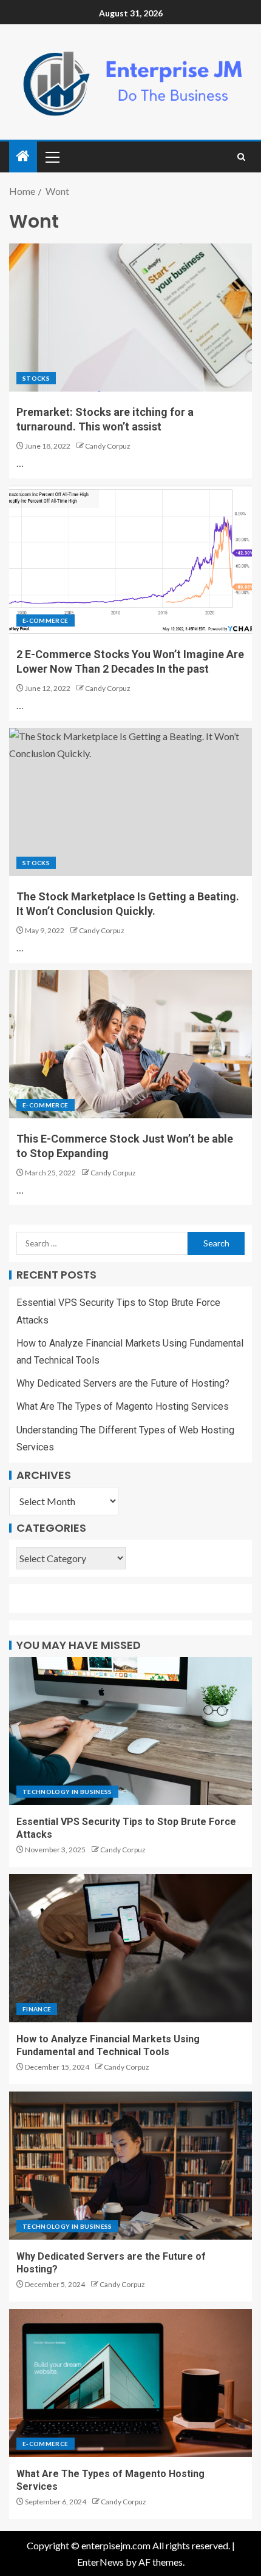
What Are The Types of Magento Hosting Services (123, 1406)
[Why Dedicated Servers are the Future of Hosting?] (130, 2166)
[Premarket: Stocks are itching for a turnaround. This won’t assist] (130, 318)
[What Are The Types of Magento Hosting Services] (130, 2383)
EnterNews (100, 2562)
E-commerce (46, 620)
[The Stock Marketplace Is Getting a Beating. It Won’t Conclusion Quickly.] (130, 802)
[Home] (23, 156)
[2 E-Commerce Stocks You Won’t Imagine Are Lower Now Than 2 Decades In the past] (130, 560)
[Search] (241, 157)
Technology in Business (67, 1792)
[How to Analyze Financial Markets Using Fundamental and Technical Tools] (130, 1948)
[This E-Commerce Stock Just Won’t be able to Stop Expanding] (130, 1044)
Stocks (36, 378)
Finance (37, 2009)
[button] (52, 157)
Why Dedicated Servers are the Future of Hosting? (123, 1383)
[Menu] (52, 157)
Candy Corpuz (108, 446)
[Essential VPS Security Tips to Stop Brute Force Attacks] (130, 1731)
